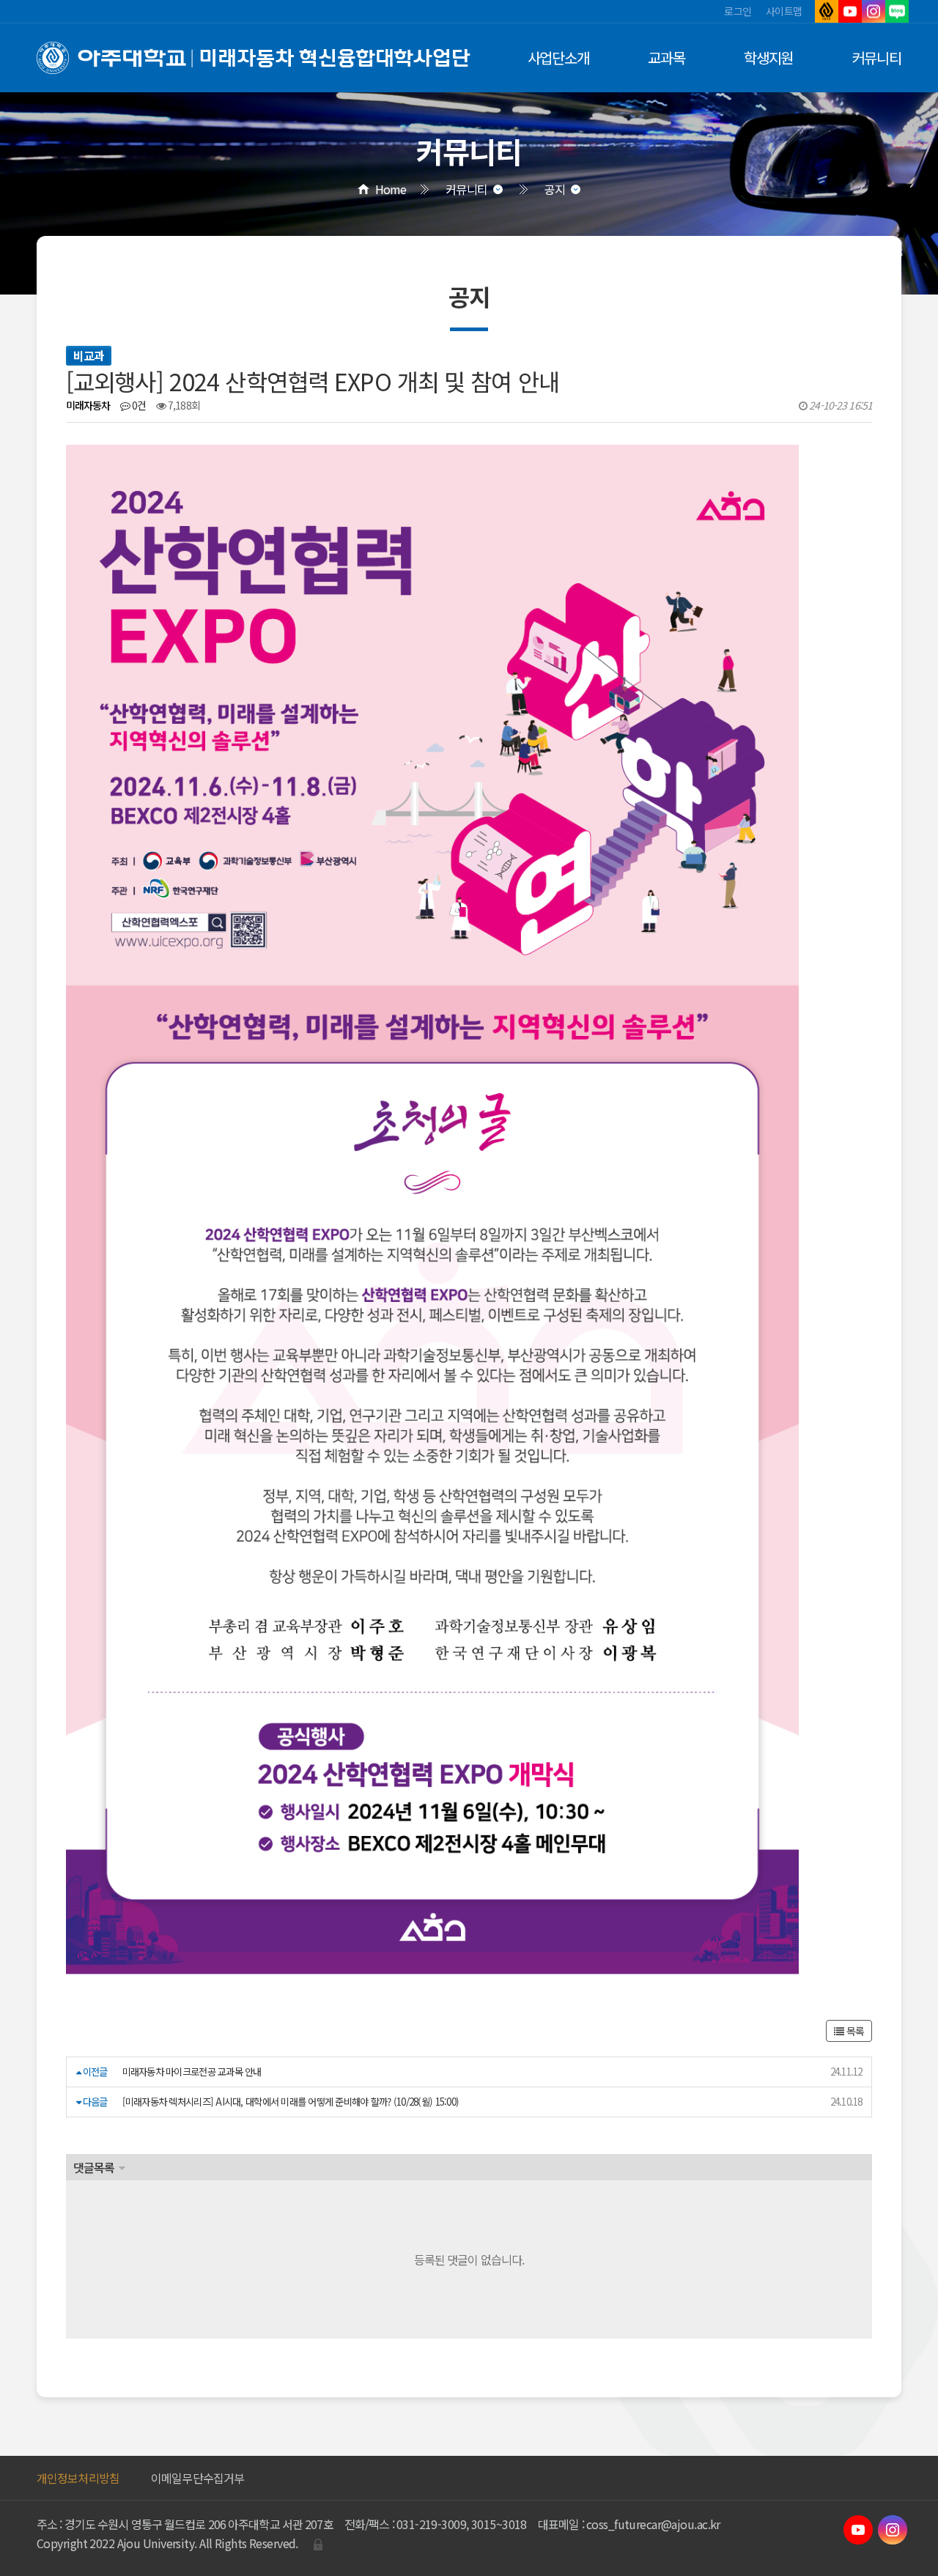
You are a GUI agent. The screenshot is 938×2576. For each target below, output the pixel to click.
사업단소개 (559, 58)
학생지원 (769, 58)
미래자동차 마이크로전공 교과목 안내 (192, 2072)
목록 (854, 2031)
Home (391, 189)
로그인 (738, 11)
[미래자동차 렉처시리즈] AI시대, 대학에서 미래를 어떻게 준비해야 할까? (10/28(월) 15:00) (291, 2102)
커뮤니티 (876, 58)
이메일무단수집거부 (197, 2478)
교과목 (666, 58)
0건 (138, 405)
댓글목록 (94, 2167)
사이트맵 (784, 11)
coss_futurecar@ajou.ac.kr (653, 2524)
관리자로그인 (318, 2544)
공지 (555, 189)
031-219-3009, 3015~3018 (462, 2524)
